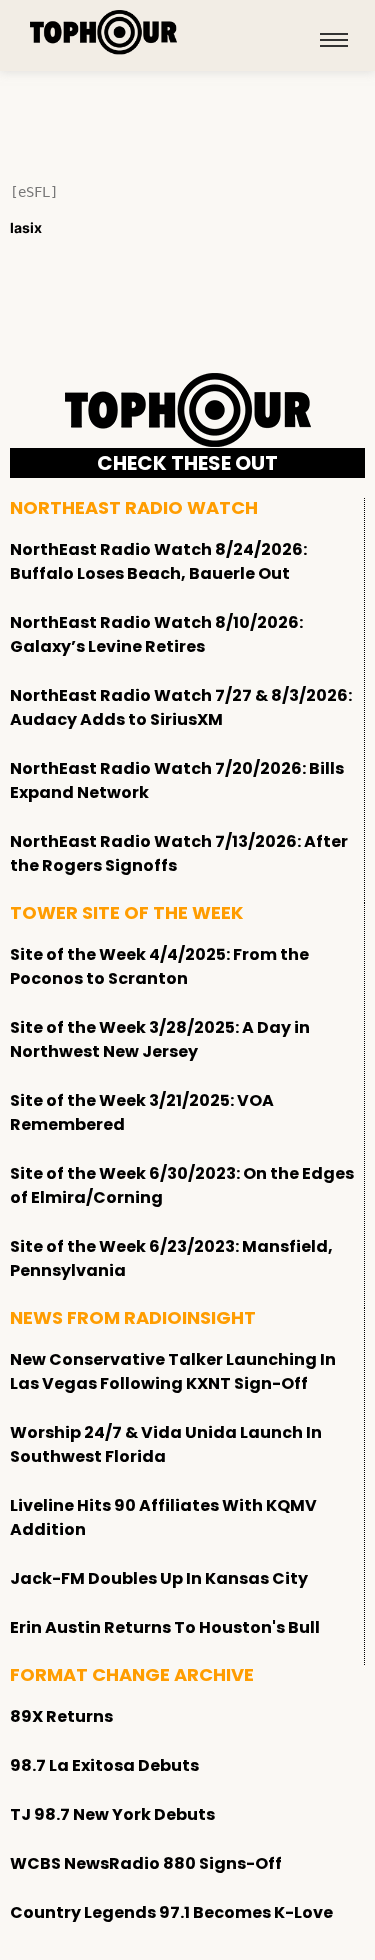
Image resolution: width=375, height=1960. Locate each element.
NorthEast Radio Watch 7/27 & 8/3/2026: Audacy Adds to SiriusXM (181, 707)
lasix (26, 227)
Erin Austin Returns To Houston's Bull (165, 1627)
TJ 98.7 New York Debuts (112, 1814)
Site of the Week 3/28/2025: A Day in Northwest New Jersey (160, 1039)
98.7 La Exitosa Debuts (104, 1765)
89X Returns (61, 1716)
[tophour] (104, 32)
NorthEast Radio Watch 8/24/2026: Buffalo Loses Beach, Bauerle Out (158, 561)
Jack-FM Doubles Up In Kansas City (159, 1578)
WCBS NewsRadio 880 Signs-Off (146, 1863)
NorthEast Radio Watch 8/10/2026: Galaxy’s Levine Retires (156, 634)
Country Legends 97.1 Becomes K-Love (171, 1912)
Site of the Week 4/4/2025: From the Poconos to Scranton (159, 966)
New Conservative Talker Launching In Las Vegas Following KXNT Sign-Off (173, 1371)
